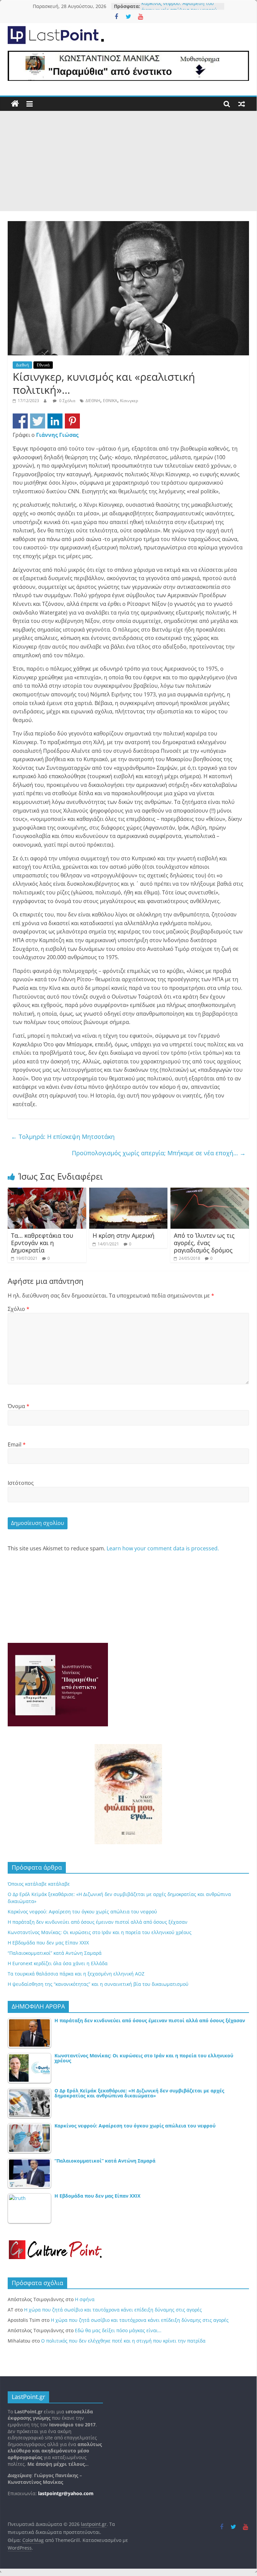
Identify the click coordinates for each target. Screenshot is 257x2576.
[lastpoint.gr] (15, 104)
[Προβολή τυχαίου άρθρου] (242, 104)
